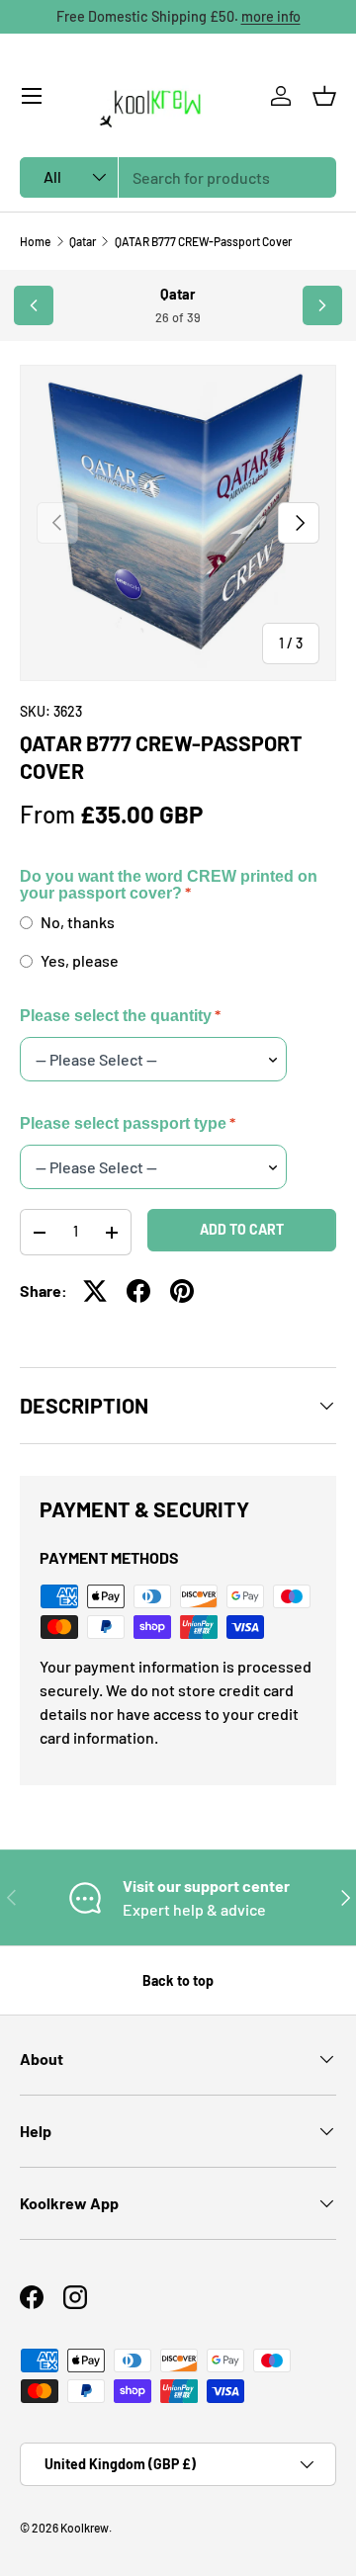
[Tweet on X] (95, 1291)
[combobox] (178, 177)
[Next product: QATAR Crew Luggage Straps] (322, 305)
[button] (324, 96)
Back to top (178, 1980)
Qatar (83, 241)
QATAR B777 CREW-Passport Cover (203, 241)
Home (35, 241)
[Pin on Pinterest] (182, 1291)
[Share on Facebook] (138, 1291)
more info (271, 16)
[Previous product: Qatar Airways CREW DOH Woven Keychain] (34, 305)
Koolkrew (85, 2528)
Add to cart (242, 1229)
